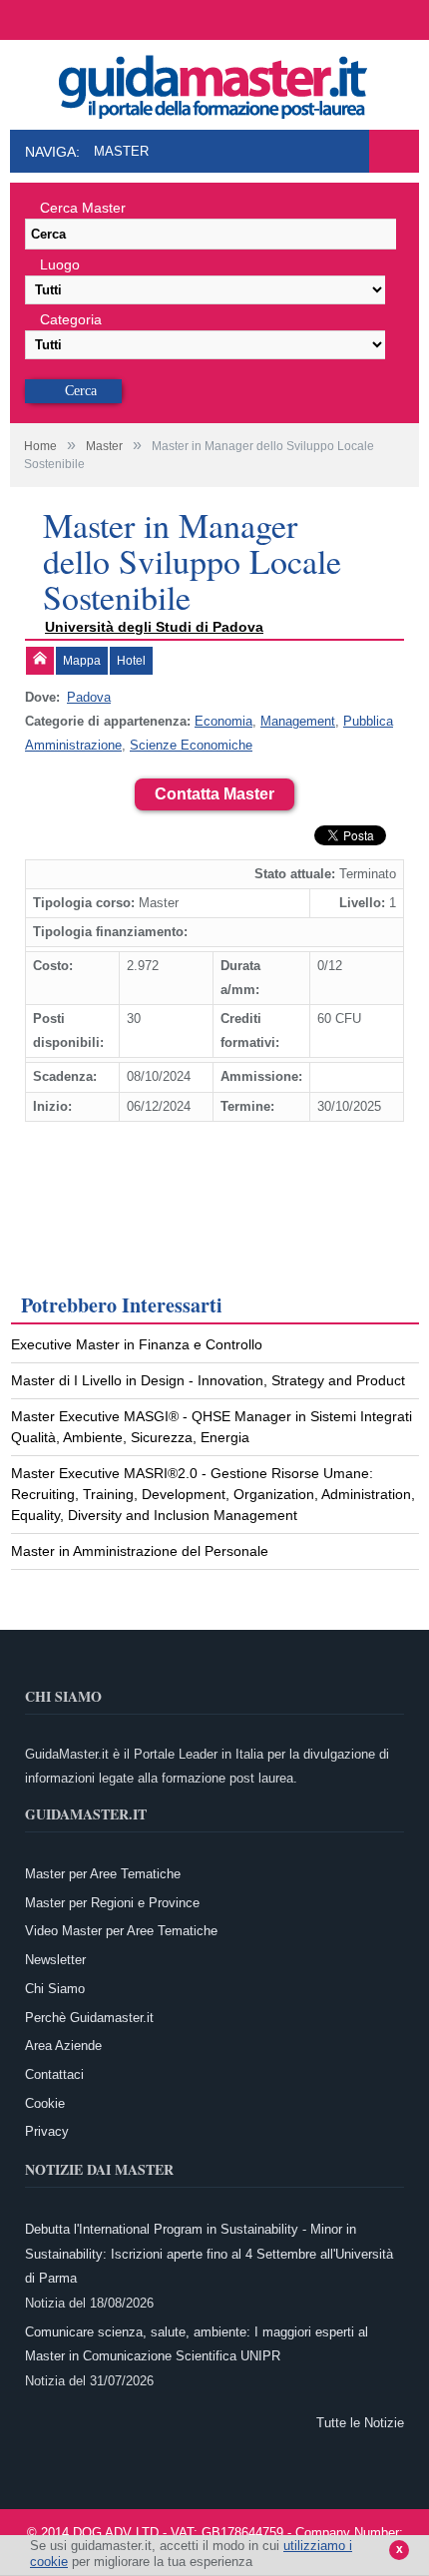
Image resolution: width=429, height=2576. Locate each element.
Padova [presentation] (89, 697)
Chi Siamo (55, 1989)
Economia (223, 721)
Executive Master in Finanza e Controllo (137, 1344)
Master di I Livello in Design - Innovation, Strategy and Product (208, 1380)
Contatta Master (214, 794)
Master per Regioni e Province (112, 1903)
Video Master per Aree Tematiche (121, 1931)
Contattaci (54, 2074)
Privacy (47, 2131)
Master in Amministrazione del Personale (140, 1551)
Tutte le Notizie (360, 2423)
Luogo (60, 264)
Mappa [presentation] (82, 661)
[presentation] (40, 661)
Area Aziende (63, 2046)
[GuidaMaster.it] (214, 81)
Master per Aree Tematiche (103, 1874)
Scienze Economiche (191, 745)
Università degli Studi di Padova (154, 627)
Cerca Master (83, 208)
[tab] (40, 661)
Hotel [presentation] (131, 661)
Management (298, 721)
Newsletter (55, 1960)
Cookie (45, 2103)
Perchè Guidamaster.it (89, 2018)
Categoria (71, 319)
